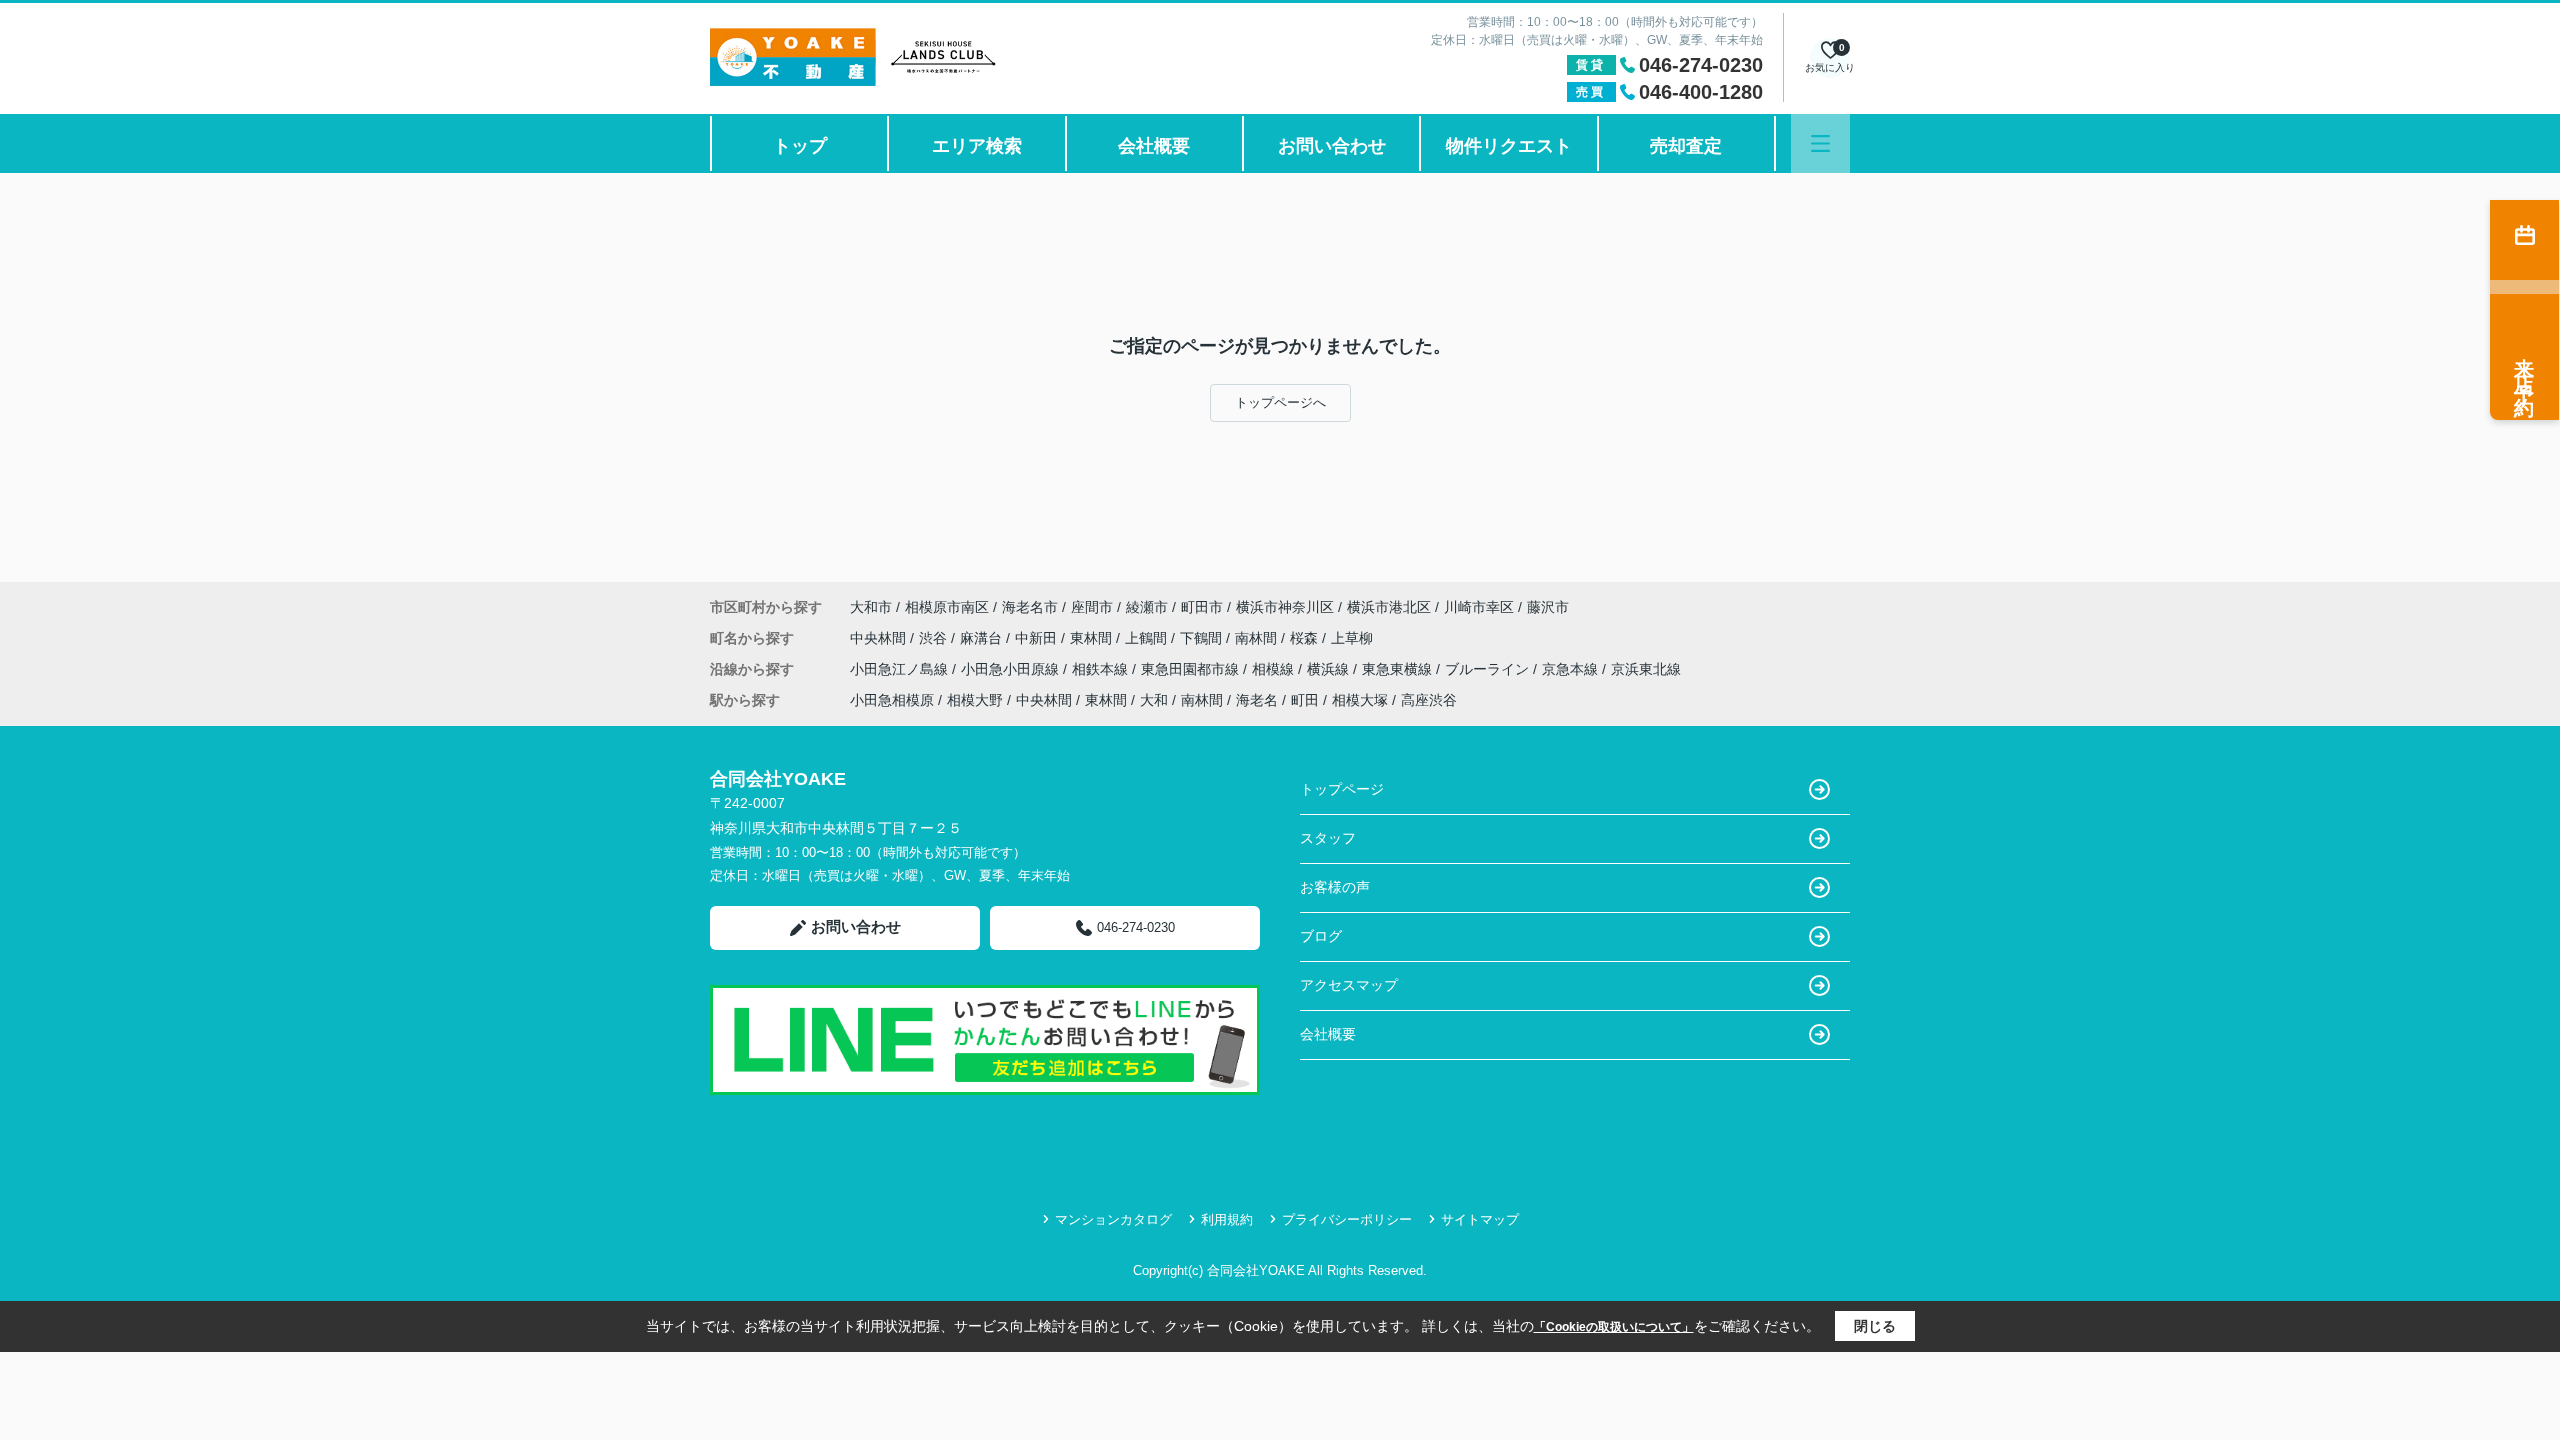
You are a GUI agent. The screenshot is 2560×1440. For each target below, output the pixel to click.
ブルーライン (1489, 669)
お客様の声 (1335, 887)
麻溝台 (983, 638)
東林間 (1093, 638)
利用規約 (1227, 1219)
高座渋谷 (1429, 700)
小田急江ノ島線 (901, 669)
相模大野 (975, 700)
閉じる (1875, 1326)
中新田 (1038, 638)
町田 (1305, 700)
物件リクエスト (1509, 146)
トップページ (1342, 789)
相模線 (1275, 669)
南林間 (1258, 638)
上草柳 (1352, 638)
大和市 (871, 607)
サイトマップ (1480, 1219)
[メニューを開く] (1820, 143)
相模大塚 (1360, 700)
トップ (800, 146)
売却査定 (1686, 146)
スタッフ (1328, 838)
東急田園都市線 (1192, 669)
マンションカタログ (1113, 1219)
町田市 (1202, 607)
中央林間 (880, 638)
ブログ (1321, 936)
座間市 (1092, 607)
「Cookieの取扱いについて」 (1614, 1327)
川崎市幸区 (1479, 607)
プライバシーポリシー (1347, 1219)
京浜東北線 (1646, 669)
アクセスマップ (1349, 985)
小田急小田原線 (1012, 669)
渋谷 (935, 638)
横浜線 (1330, 669)
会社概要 (1154, 146)
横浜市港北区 (1389, 607)
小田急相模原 (892, 700)
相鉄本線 (1102, 669)
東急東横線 (1399, 669)
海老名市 (1030, 607)
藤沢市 (1548, 607)
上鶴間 (1148, 638)
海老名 (1257, 700)
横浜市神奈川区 (1285, 607)
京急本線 (1572, 669)
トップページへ (1280, 402)
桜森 (1306, 638)
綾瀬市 (1147, 607)
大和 (1154, 700)
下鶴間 (1203, 638)
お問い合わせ (1332, 146)
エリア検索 (977, 146)
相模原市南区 (947, 607)
